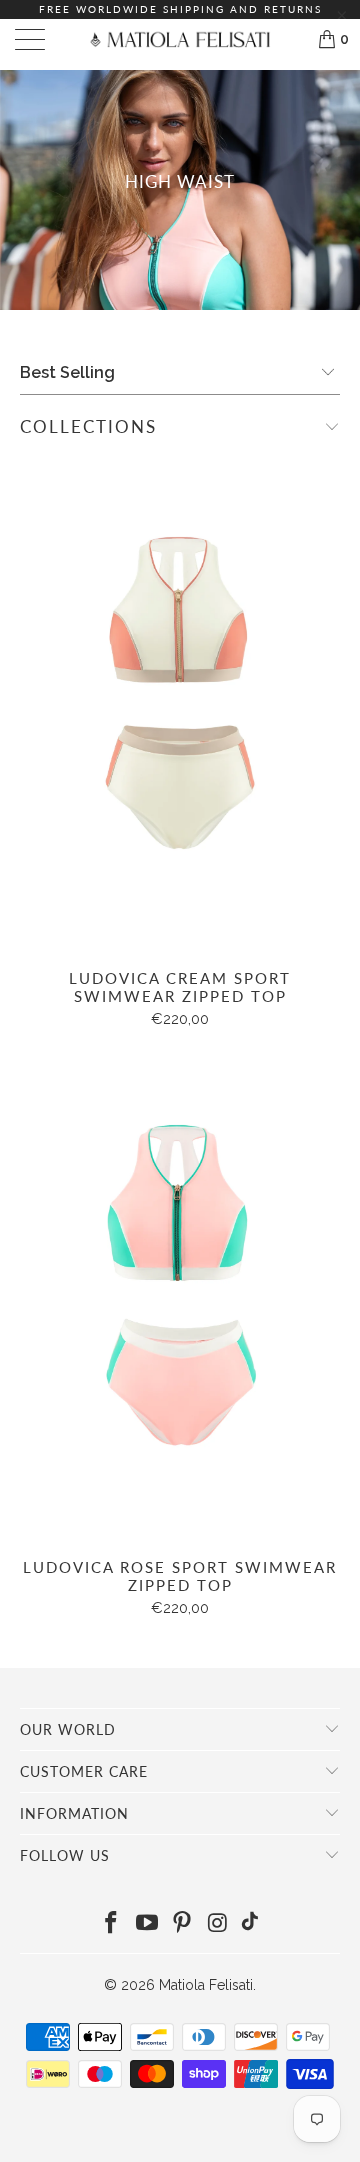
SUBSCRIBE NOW (265, 1136)
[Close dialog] (342, 987)
